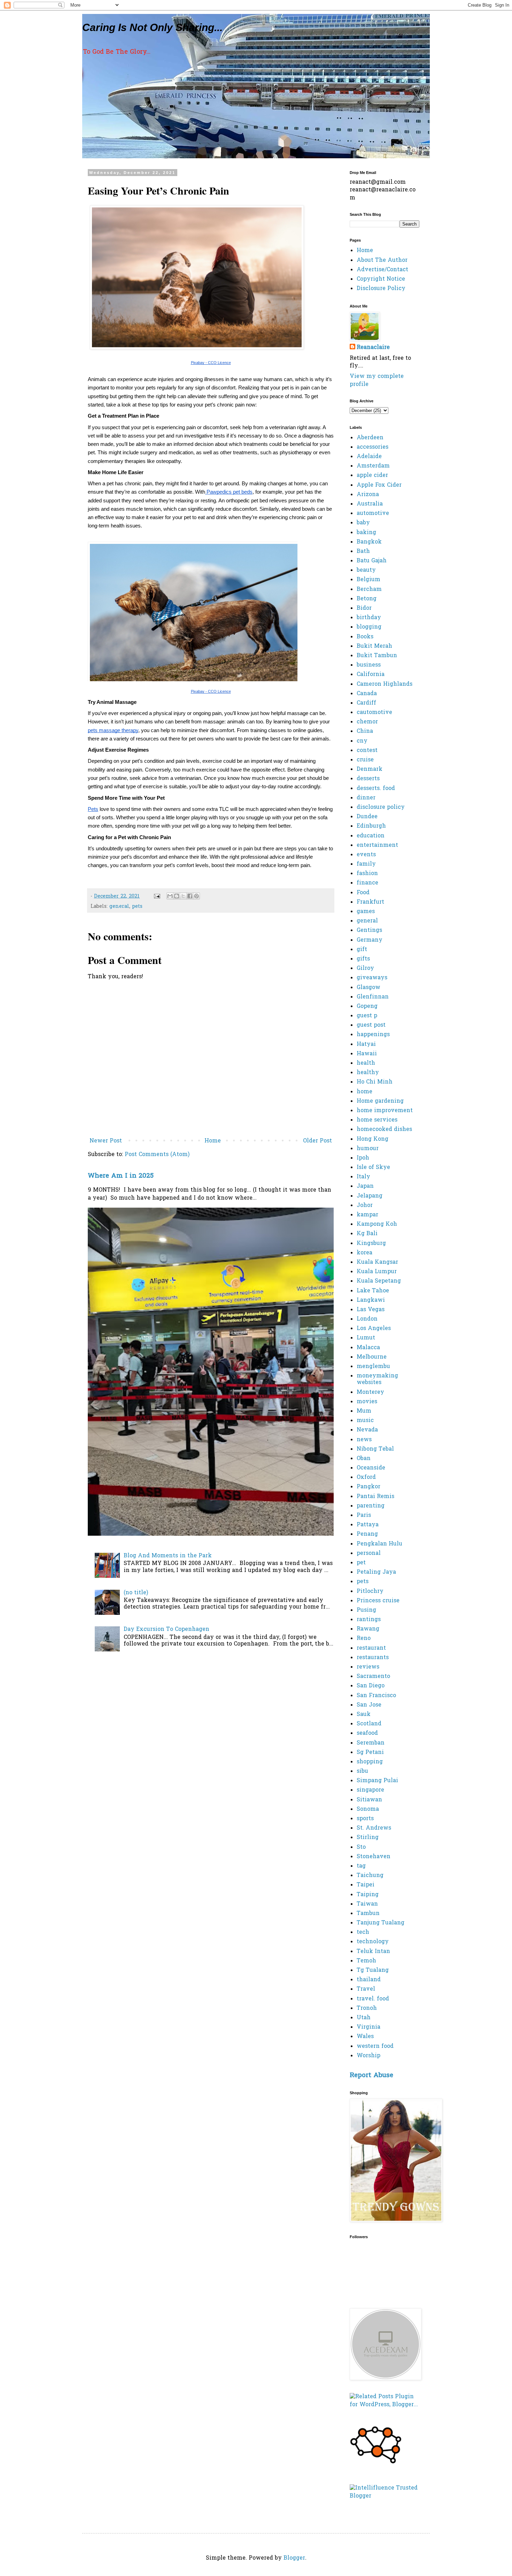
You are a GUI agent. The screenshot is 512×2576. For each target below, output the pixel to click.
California (371, 675)
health (366, 1063)
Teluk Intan (373, 1952)
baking (366, 533)
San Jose (369, 1705)
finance (367, 883)
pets (137, 907)
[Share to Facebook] (190, 896)
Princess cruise (378, 1601)
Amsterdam (373, 466)
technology (373, 1942)
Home (213, 1141)
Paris (364, 1515)
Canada (367, 694)
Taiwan (367, 1904)
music (365, 1421)
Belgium (369, 580)
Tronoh (367, 2008)
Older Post (317, 1141)
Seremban (371, 1743)
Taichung (370, 1876)
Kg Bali (367, 1234)
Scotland (369, 1724)
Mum (364, 1411)
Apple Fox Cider (379, 485)
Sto (361, 1847)
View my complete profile (377, 380)
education (371, 836)
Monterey (370, 1392)
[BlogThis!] (177, 896)
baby (363, 523)
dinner (366, 798)
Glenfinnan (373, 997)
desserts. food (376, 789)
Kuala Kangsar (377, 1262)
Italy (363, 1177)
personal (369, 1553)
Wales (365, 2037)
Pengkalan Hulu (379, 1544)
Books (365, 637)
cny (362, 741)
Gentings (369, 930)
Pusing (366, 1610)
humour (368, 1149)
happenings (373, 1035)
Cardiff (366, 703)
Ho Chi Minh (375, 1082)
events (366, 855)
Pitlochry (370, 1591)
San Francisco (376, 1696)
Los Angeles (374, 1329)
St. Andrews (374, 1828)
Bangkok (369, 542)
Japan (365, 1186)
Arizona (368, 495)
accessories (373, 447)
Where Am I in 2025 (121, 1176)
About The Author (382, 260)
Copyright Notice (381, 279)
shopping (370, 1762)
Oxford (366, 1477)
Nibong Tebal (375, 1449)
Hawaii (367, 1054)
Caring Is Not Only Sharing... (152, 27)
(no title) (136, 1593)
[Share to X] (183, 896)
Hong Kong (373, 1139)
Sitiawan (369, 1800)
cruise (365, 760)
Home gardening (380, 1101)
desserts (368, 779)
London (367, 1319)
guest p (367, 1016)
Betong (367, 599)
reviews (368, 1667)
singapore (370, 1790)
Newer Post (106, 1141)
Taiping (368, 1895)
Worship (369, 2056)
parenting (371, 1506)
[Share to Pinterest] (196, 896)
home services (377, 1120)
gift (362, 950)
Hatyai (366, 1044)
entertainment (377, 845)
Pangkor (369, 1487)
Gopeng (367, 1006)
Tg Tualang (373, 1970)
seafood (367, 1733)
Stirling (368, 1838)
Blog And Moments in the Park (168, 1556)
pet (361, 1563)
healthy (368, 1073)
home (364, 1092)
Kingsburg (371, 1244)
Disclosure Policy (381, 289)
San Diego (371, 1686)
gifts (363, 959)
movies (367, 1402)
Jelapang (370, 1196)
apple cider (372, 476)
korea (364, 1253)
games (366, 912)
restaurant (371, 1648)
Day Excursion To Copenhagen (166, 1629)
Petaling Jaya (376, 1572)
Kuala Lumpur (377, 1272)
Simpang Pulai (377, 1781)
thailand (369, 1980)
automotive (373, 514)
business (369, 665)
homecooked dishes (384, 1130)
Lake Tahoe (373, 1291)
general (119, 907)
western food (375, 2046)
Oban (364, 1459)
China (365, 731)
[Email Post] (157, 896)
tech (363, 1932)
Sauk (364, 1715)
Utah (364, 2018)
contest (367, 751)
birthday (369, 618)
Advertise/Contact (382, 270)
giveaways (372, 978)
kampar (367, 1215)
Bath (363, 552)
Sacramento (373, 1677)
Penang (367, 1534)
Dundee (367, 817)
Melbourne (372, 1357)
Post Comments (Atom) (157, 1155)
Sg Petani (370, 1753)
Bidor (364, 608)
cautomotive (374, 713)
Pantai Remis (375, 1497)
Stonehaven (374, 1857)
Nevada (367, 1430)
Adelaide (369, 457)
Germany (370, 940)
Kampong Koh (377, 1224)
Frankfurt (370, 902)
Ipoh (363, 1158)
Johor (365, 1206)
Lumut (366, 1338)
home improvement (385, 1111)
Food (363, 893)
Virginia (369, 2027)
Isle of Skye (373, 1168)
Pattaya (368, 1525)
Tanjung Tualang (381, 1923)
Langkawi (371, 1300)
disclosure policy (381, 807)
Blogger (294, 2558)
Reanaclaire (373, 348)
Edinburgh (371, 826)
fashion (367, 874)
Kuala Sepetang (379, 1281)
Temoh (366, 1961)
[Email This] (170, 896)
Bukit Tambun (377, 656)
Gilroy (365, 968)
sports (365, 1819)
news (364, 1440)
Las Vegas (371, 1310)
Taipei (366, 1885)
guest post (371, 1025)
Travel (366, 1989)
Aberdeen (370, 438)
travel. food (373, 1999)
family (366, 864)
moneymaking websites (377, 1379)
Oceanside (371, 1468)
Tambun (368, 1914)
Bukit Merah (374, 646)
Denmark (370, 769)
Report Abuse (371, 2076)
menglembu (373, 1367)
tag (361, 1866)
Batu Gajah (372, 561)
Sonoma (368, 1809)
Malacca (368, 1348)
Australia (370, 504)
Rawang (368, 1629)
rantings (369, 1620)
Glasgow (369, 988)
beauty (366, 570)
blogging (369, 627)
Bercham (369, 590)
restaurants (373, 1658)
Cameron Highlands (385, 684)
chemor (367, 722)
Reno (364, 1639)
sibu (362, 1771)
